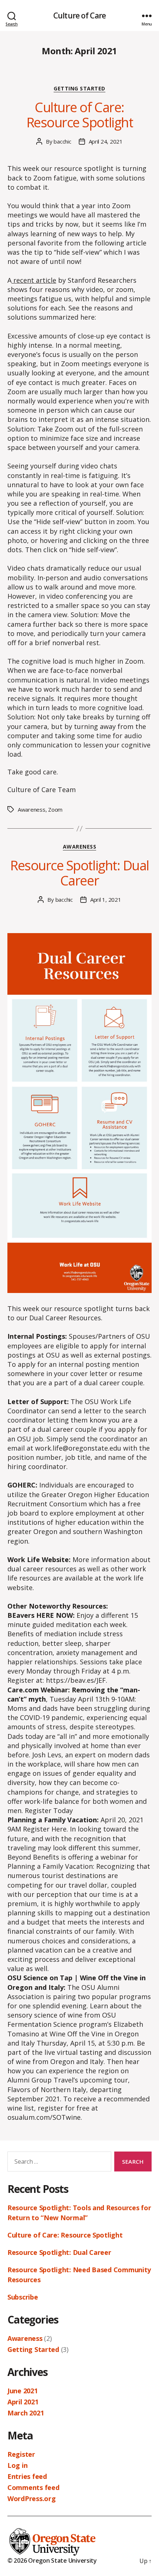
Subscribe (23, 2297)
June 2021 (23, 2391)
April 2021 (23, 2402)
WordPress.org (32, 2498)
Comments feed (33, 2487)
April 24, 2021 (106, 141)
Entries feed (27, 2476)
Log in (17, 2465)
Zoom (55, 809)
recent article (34, 280)
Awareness (32, 809)
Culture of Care (79, 16)
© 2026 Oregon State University (52, 2560)
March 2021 (26, 2413)
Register (21, 2454)
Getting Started (79, 89)
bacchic (62, 141)
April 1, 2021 (106, 900)
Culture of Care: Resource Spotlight (79, 115)
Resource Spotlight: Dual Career (79, 873)
